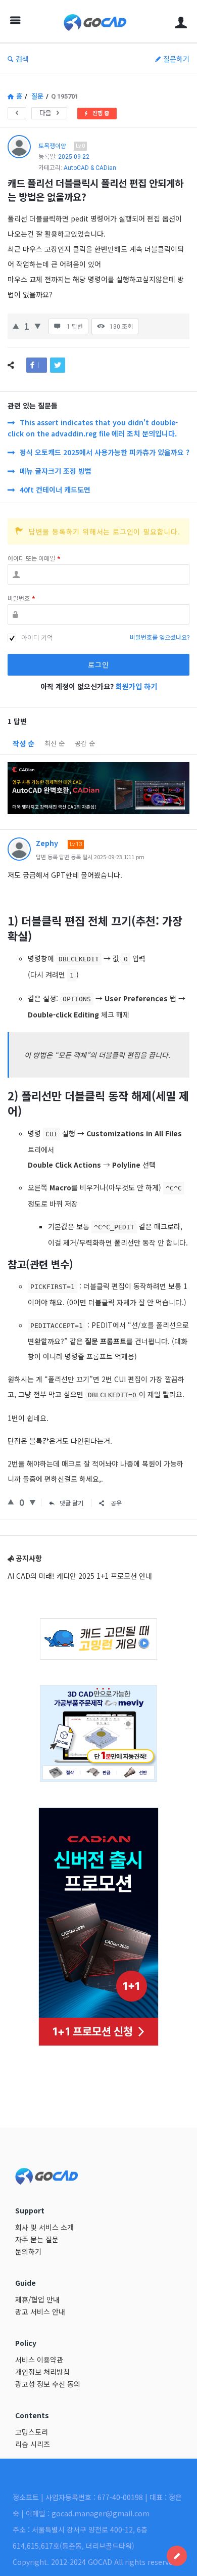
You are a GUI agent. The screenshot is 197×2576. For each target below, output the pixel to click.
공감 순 (85, 743)
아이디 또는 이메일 (34, 559)
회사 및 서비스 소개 (44, 2227)
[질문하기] (177, 2556)
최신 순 (55, 743)
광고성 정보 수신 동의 (48, 2384)
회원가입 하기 (136, 686)
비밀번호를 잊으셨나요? (160, 638)
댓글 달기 (71, 1503)
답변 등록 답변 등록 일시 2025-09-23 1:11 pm (90, 857)
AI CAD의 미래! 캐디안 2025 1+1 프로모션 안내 (80, 1576)
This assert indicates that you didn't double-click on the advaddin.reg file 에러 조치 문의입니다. (93, 428)
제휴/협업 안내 (37, 2299)
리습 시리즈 (33, 2444)
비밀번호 (21, 599)
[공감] (16, 325)
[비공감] (38, 325)
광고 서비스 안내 (40, 2312)
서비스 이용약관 (39, 2360)
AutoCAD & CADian (90, 168)
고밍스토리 (32, 2432)
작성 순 (23, 743)
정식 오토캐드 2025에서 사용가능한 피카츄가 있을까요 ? (105, 452)
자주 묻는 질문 (37, 2239)
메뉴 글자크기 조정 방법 (56, 471)
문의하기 (28, 2251)
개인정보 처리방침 (42, 2372)
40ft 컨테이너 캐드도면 (55, 490)
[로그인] (181, 21)
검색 (22, 59)
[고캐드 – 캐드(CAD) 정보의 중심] (98, 21)
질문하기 (176, 59)
